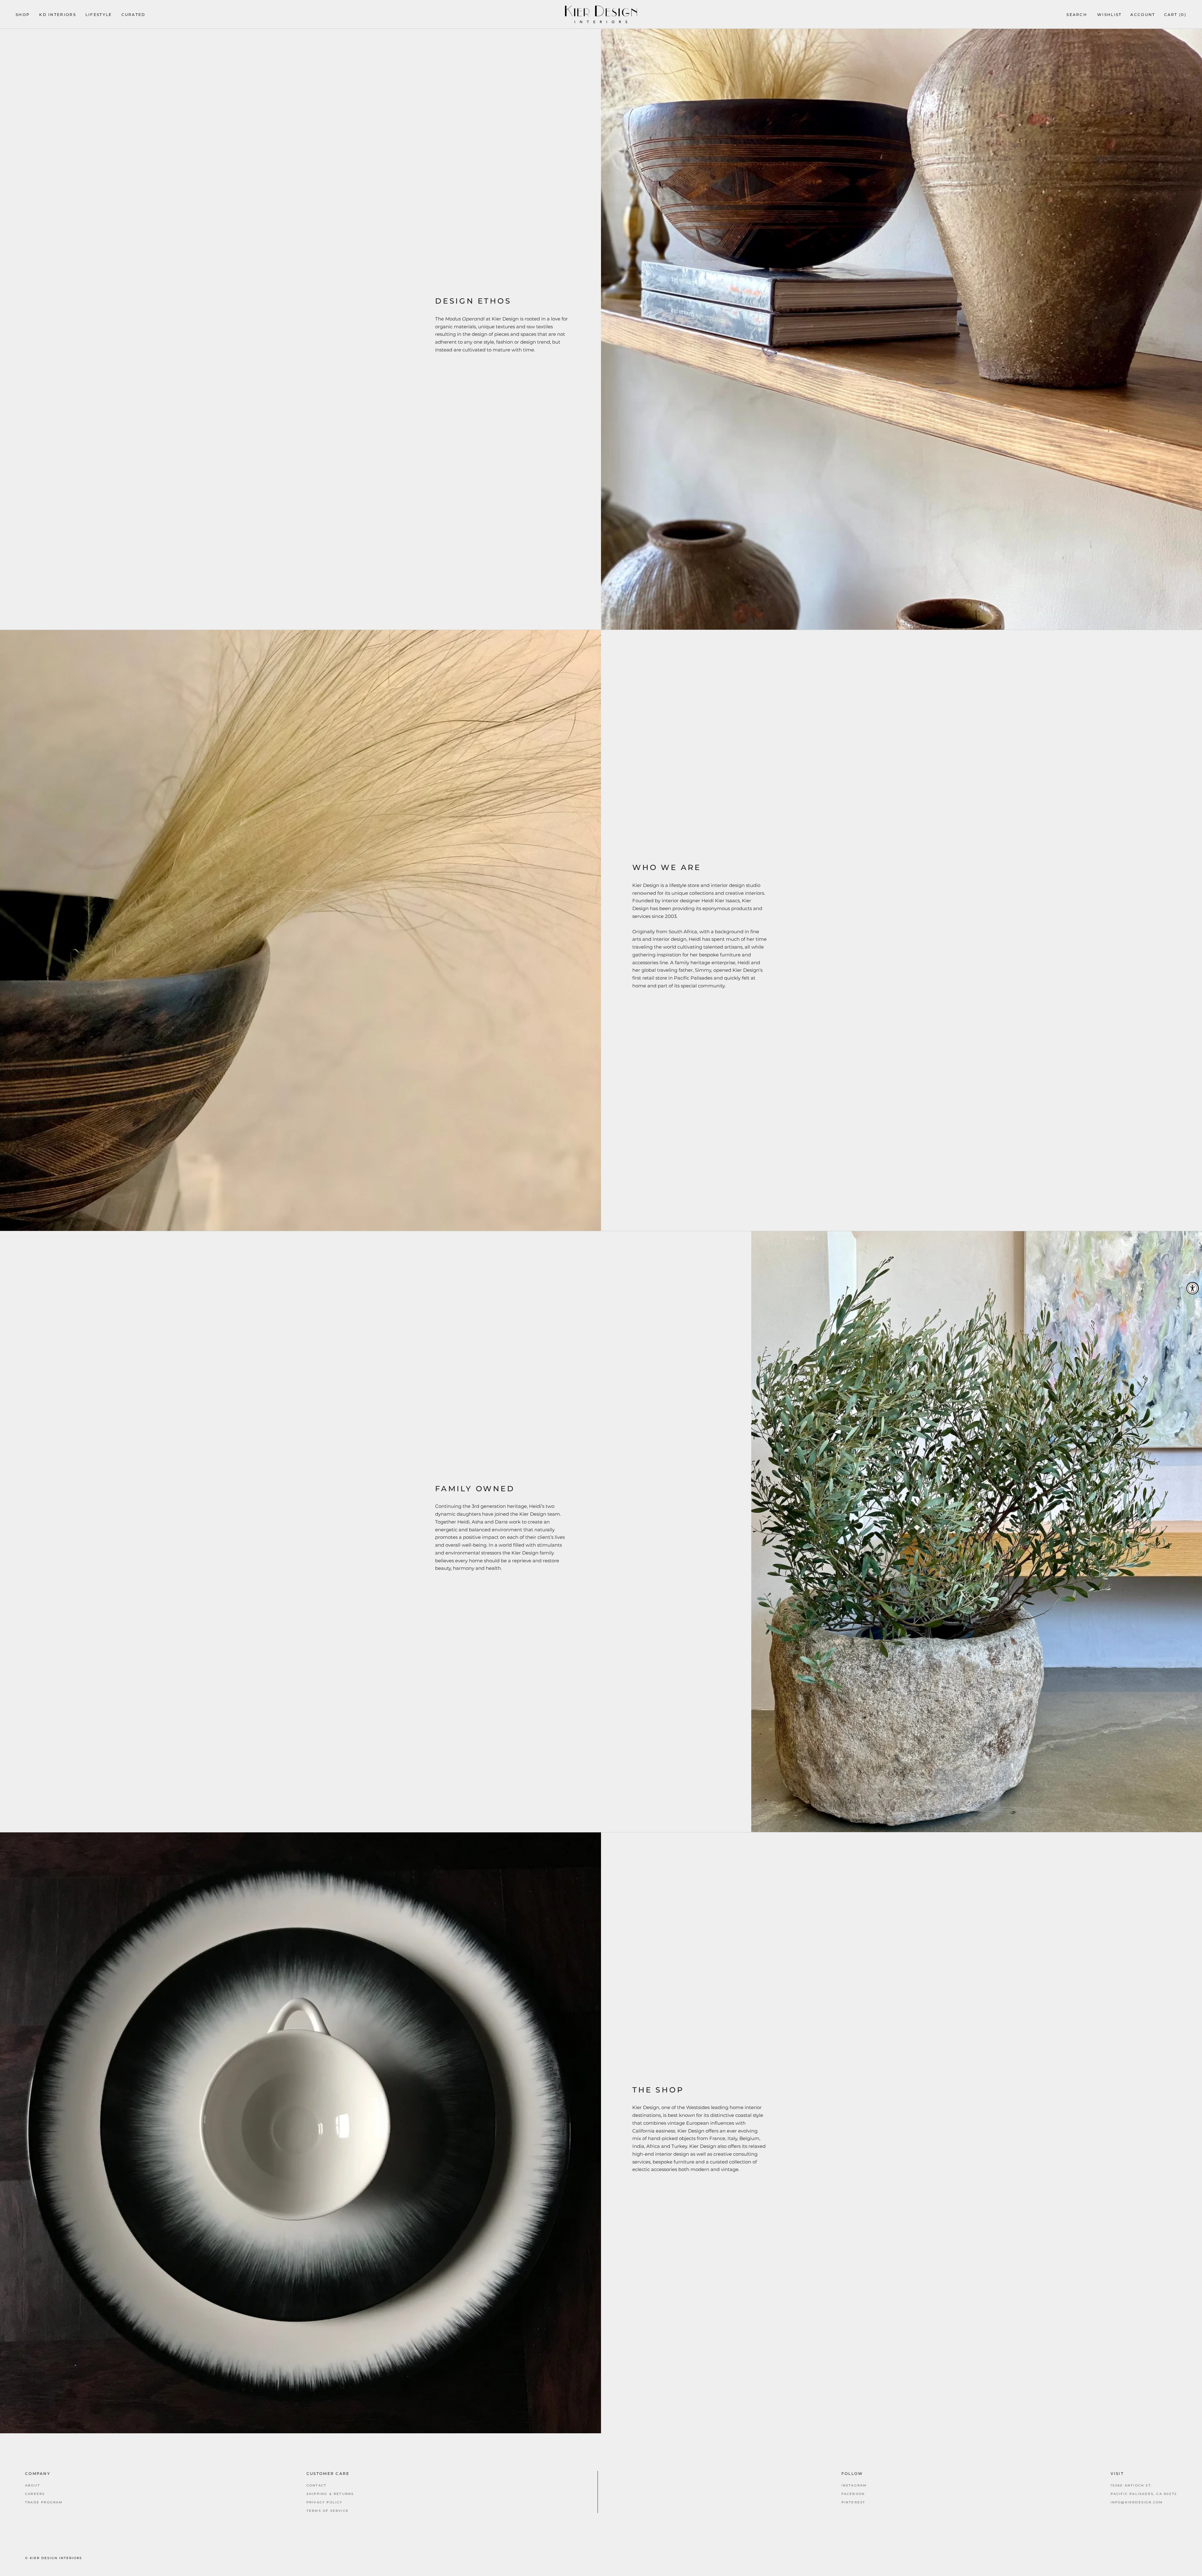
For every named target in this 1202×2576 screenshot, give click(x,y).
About (33, 2485)
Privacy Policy (324, 2502)
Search (1077, 15)
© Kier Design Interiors (54, 2558)
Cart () (1175, 15)
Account (1143, 15)
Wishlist (1109, 15)
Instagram (854, 2485)
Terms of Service (328, 2511)
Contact (316, 2485)
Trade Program (44, 2502)
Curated (134, 15)
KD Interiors (58, 15)
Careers (35, 2494)
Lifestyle (99, 15)
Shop (23, 15)
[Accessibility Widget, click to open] (1193, 1288)
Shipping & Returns (330, 2494)
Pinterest (853, 2502)
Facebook (853, 2494)
